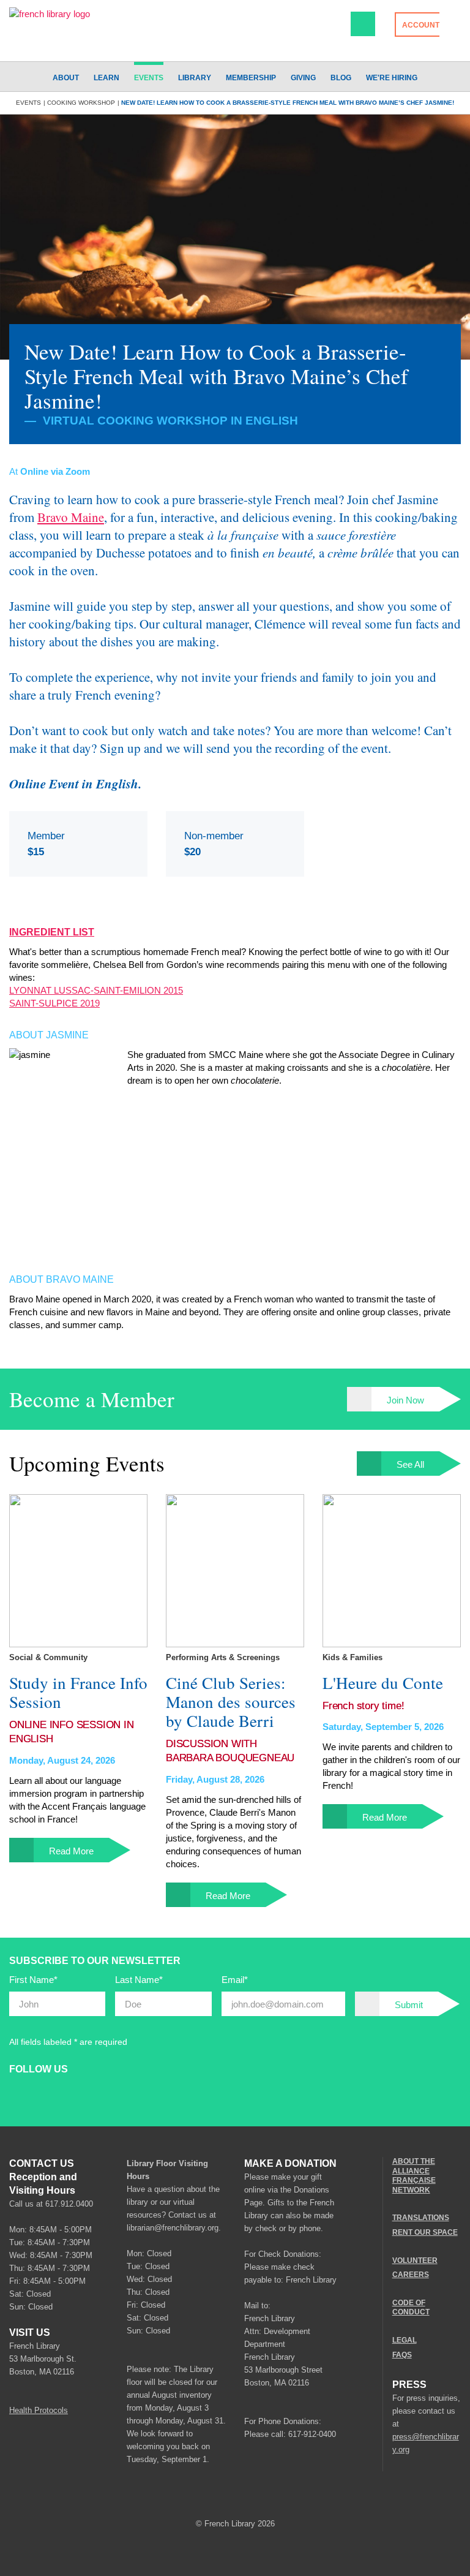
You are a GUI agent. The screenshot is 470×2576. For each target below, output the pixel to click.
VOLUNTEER (415, 2260)
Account (421, 25)
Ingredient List (52, 932)
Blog (341, 78)
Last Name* (139, 1980)
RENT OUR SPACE (425, 2232)
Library (195, 78)
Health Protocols (39, 2410)
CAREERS (411, 2275)
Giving (303, 78)
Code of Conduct (411, 2308)
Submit (409, 2005)
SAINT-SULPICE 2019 (54, 1003)
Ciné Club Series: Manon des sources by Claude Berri (231, 1702)
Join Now (405, 1400)
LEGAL (405, 2340)
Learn (106, 78)
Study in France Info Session (78, 1693)
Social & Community (48, 1657)
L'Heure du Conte (383, 1683)
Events (149, 78)
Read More (71, 1851)
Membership (251, 78)
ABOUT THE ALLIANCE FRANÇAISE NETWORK (414, 2176)
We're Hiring (392, 78)
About (66, 78)
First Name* (33, 1980)
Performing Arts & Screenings (223, 1657)
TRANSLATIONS (421, 2218)
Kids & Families (352, 1657)
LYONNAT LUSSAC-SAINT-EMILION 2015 (96, 990)
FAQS (402, 2354)
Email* (235, 1980)
